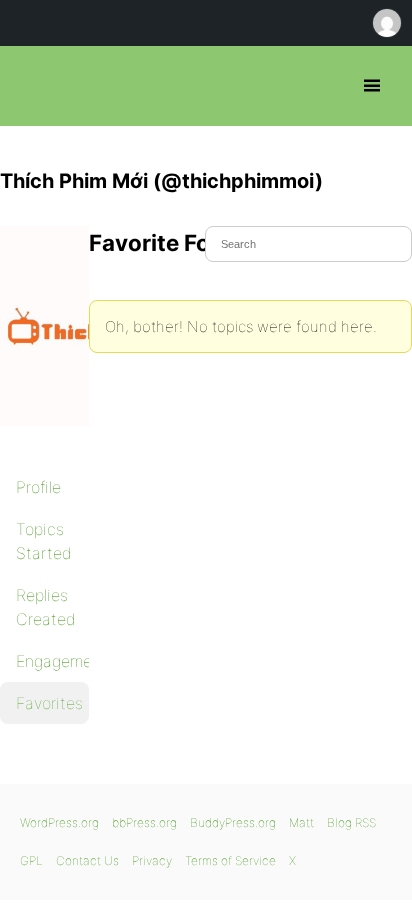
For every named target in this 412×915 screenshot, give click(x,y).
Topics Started (44, 541)
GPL (31, 860)
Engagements (52, 661)
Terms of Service (230, 860)
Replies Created (46, 607)
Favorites (49, 703)
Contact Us (87, 860)
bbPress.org (32, 86)
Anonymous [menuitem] (386, 23)
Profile (38, 487)
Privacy (152, 860)
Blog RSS (351, 822)
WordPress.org (59, 822)
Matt (301, 822)
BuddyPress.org (233, 822)
